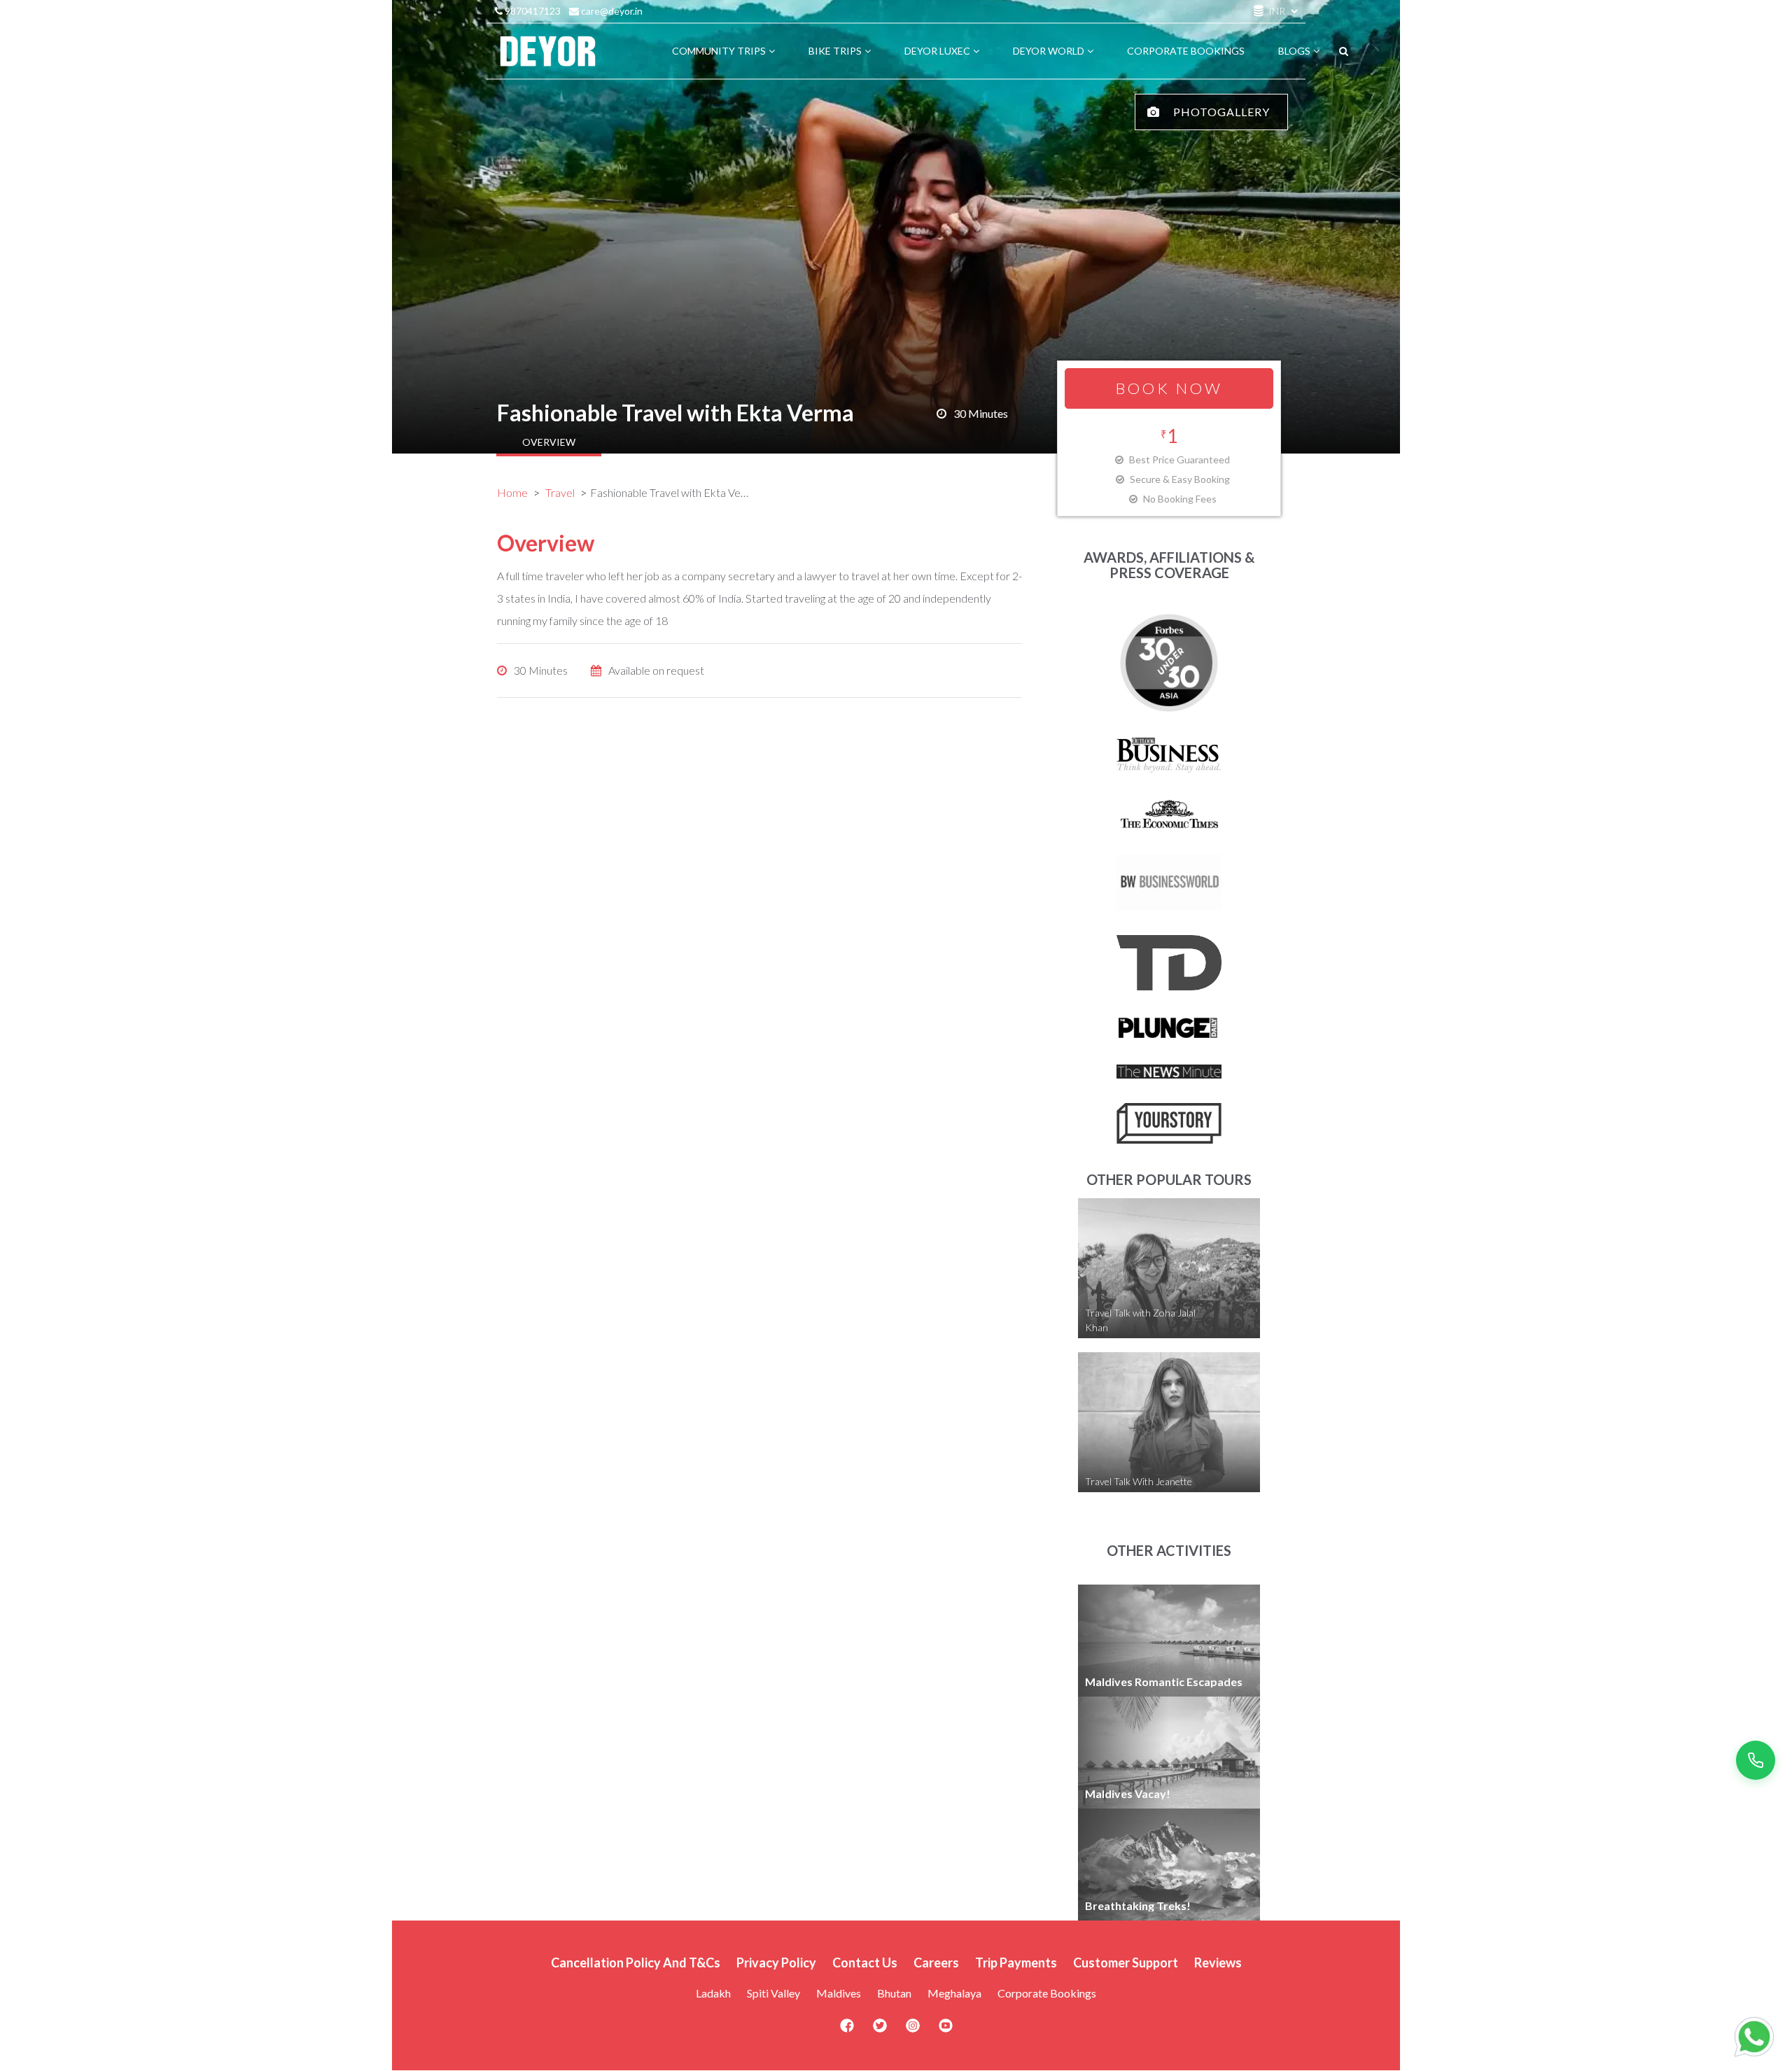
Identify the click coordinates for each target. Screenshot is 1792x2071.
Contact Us (865, 1963)
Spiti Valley (773, 1993)
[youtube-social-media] (946, 2030)
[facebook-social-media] (847, 2030)
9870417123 (532, 11)
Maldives (839, 1993)
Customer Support (1126, 1963)
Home (512, 492)
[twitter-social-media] (880, 2030)
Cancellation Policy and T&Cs (636, 1963)
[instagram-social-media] (913, 2030)
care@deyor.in (611, 11)
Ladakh (713, 1993)
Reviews (1218, 1963)
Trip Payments (1016, 1963)
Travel (560, 492)
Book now (1169, 388)
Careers (936, 1963)
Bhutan (894, 1993)
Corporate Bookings (1047, 1993)
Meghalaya (954, 1993)
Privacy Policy (776, 1963)
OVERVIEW (549, 442)
